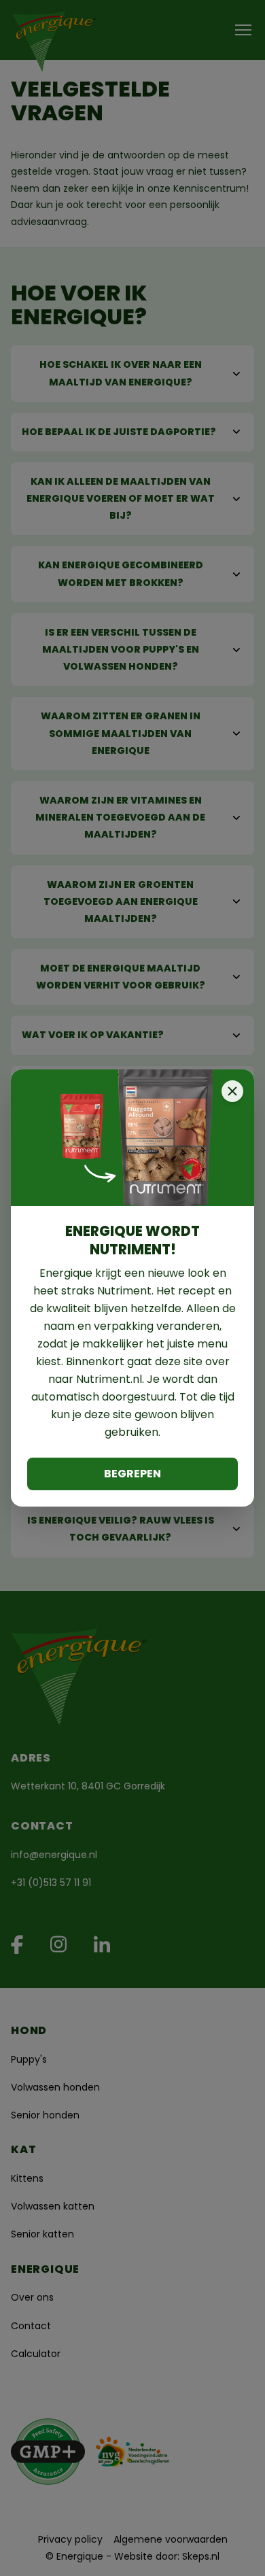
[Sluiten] (232, 1091)
